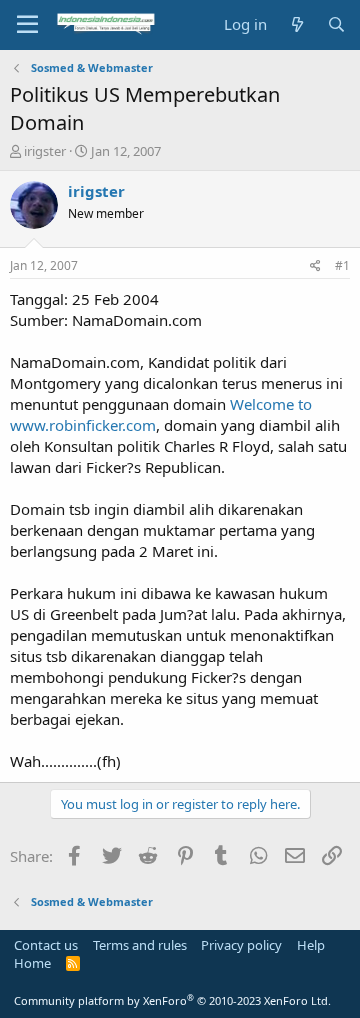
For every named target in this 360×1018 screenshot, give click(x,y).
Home (32, 963)
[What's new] (296, 24)
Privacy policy (241, 945)
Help (311, 945)
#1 (342, 265)
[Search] (336, 24)
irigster (45, 151)
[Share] (315, 266)
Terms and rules (140, 945)
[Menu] (27, 25)
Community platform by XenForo (172, 1000)
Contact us (46, 945)
